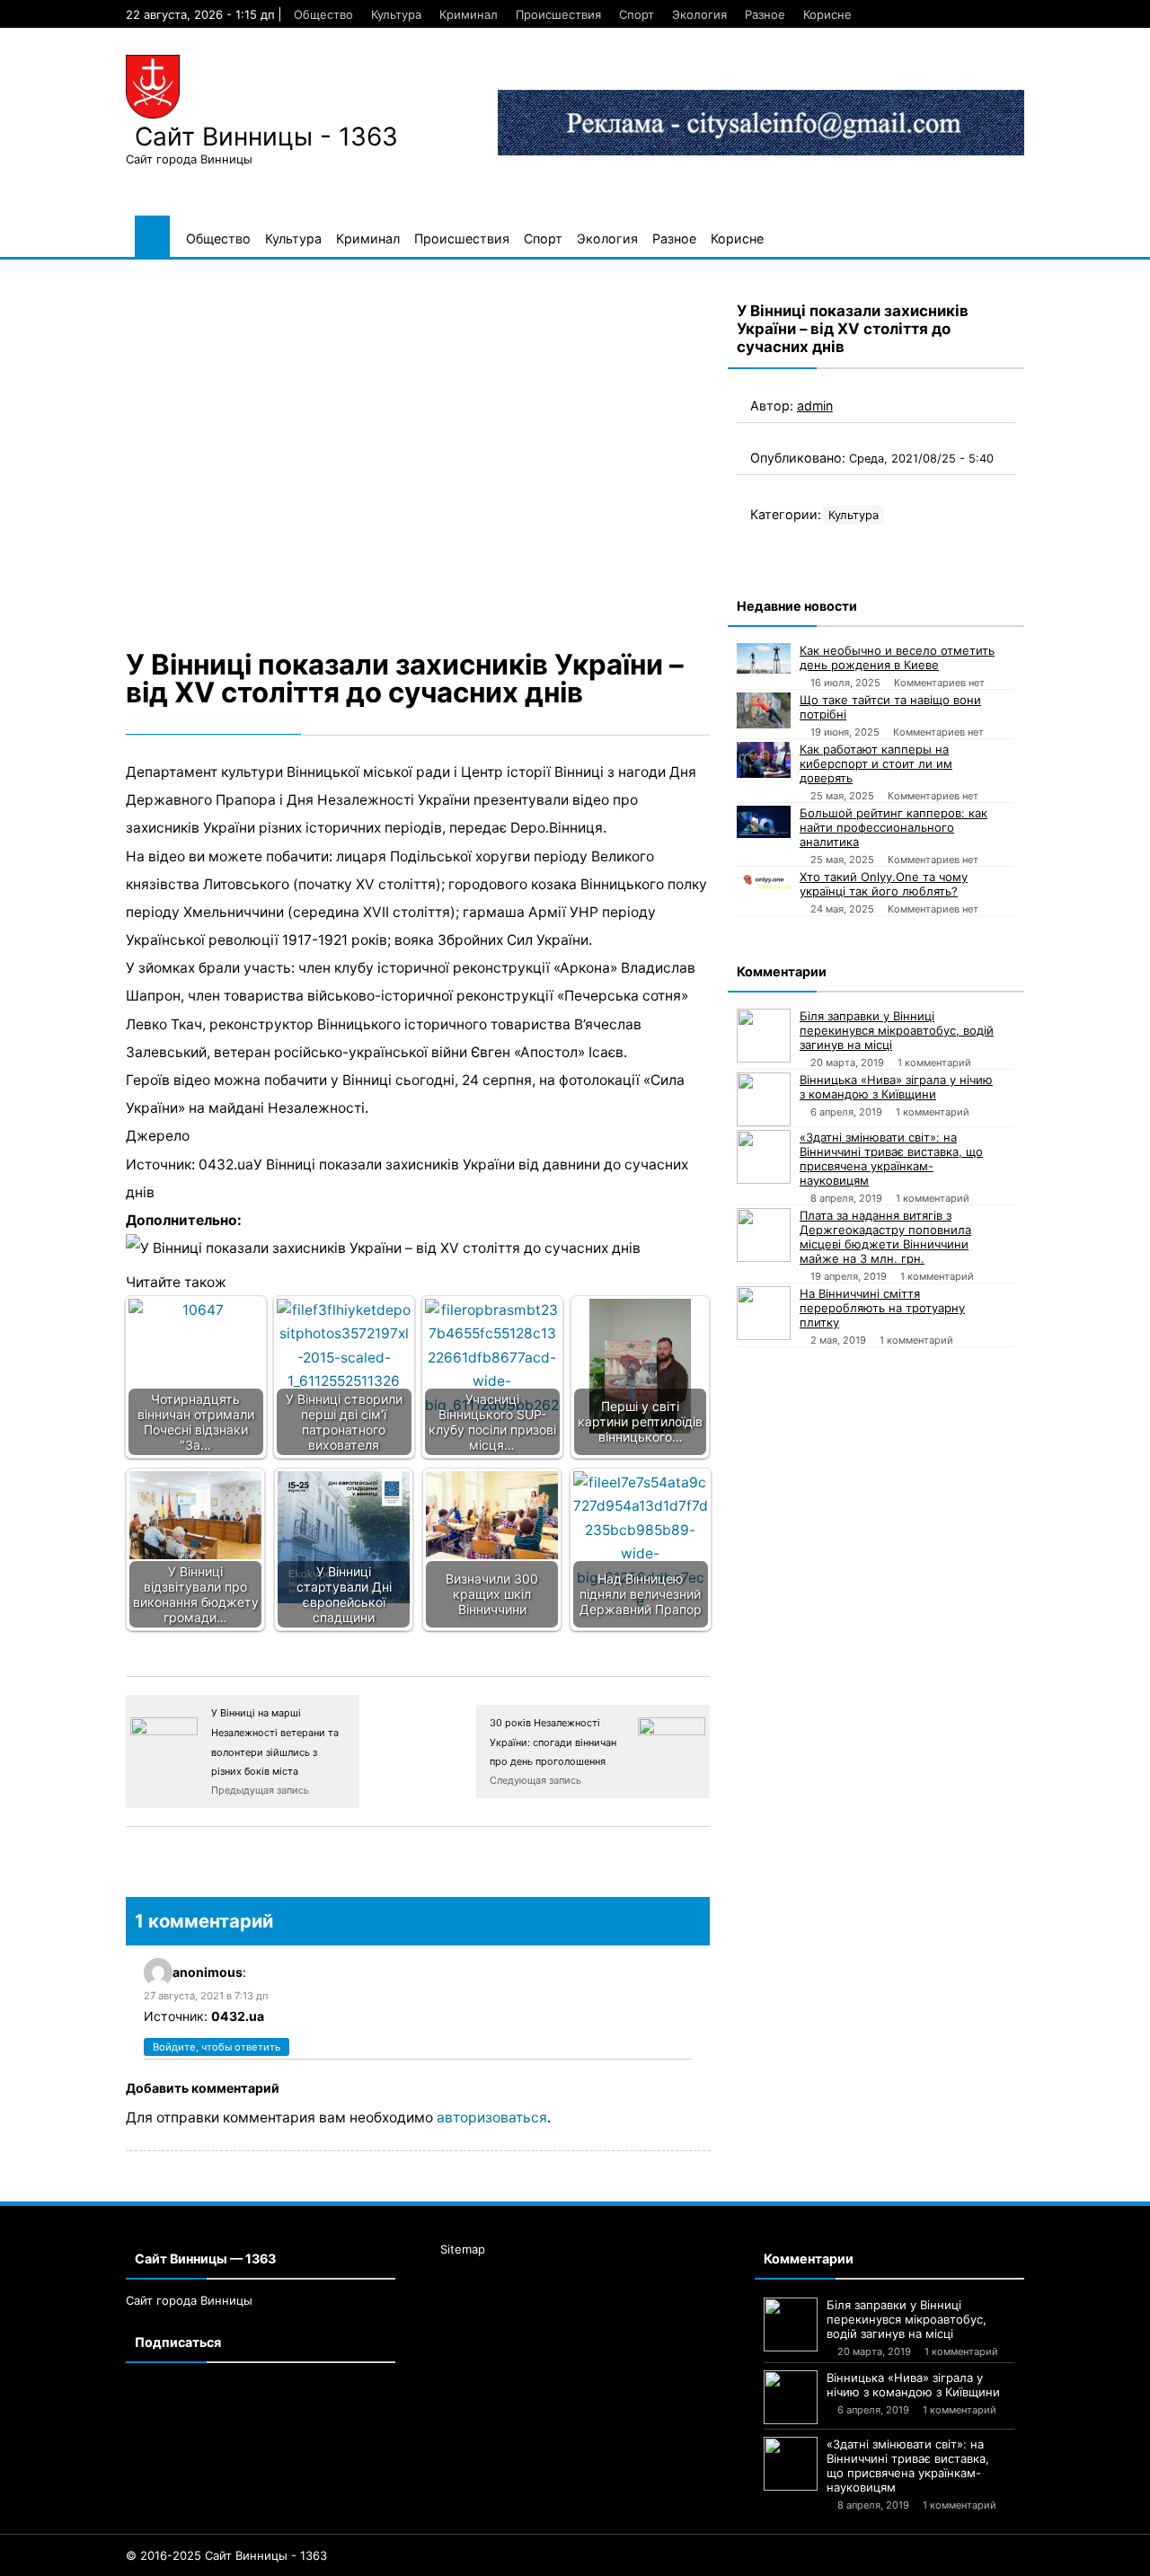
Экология (699, 14)
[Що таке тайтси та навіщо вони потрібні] (764, 710)
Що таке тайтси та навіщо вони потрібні (890, 707)
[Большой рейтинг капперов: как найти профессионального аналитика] (764, 822)
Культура (396, 14)
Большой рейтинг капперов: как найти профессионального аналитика (893, 827)
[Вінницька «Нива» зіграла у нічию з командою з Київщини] (764, 1099)
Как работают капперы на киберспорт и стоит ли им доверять (876, 763)
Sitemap (463, 2249)
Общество (323, 14)
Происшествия (558, 14)
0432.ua (238, 2016)
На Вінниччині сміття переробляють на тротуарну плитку (882, 1308)
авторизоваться (492, 2117)
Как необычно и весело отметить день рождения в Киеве (897, 657)
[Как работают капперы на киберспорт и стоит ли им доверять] (764, 760)
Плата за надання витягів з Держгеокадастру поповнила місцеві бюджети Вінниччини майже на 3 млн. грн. (885, 1237)
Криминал (469, 14)
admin (815, 406)
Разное (765, 14)
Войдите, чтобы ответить (217, 2047)
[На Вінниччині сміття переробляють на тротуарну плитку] (764, 1313)
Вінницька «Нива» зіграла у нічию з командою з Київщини (896, 1087)
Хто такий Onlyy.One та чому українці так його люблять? (884, 884)
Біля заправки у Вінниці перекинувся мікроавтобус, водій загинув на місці (897, 1030)
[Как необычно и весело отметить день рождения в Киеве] (764, 658)
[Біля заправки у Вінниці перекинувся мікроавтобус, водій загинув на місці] (764, 1036)
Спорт (637, 14)
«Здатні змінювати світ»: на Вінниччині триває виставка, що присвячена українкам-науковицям (891, 1159)
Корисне (827, 14)
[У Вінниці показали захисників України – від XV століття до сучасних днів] (418, 451)
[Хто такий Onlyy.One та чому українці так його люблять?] (764, 879)
